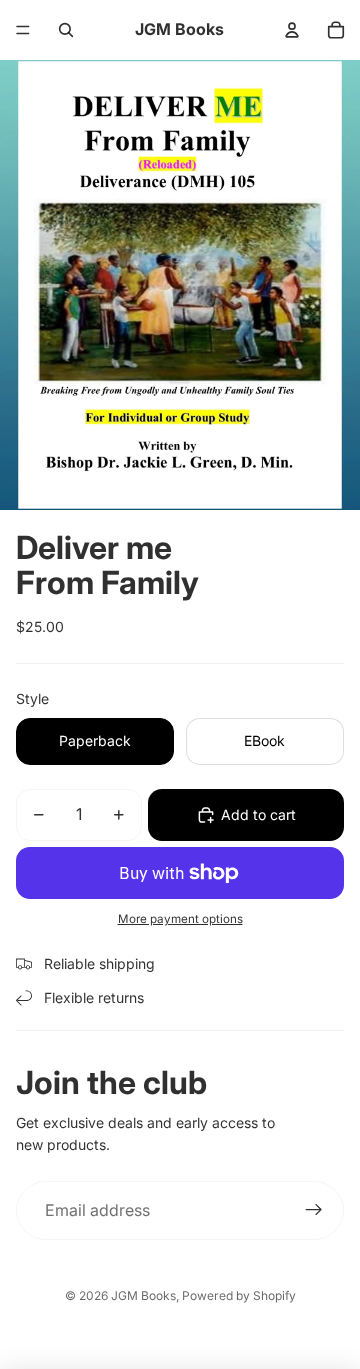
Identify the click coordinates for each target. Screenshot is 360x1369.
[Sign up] (314, 1211)
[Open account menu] (292, 30)
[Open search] (66, 30)
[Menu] (23, 30)
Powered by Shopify (239, 1295)
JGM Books (143, 1295)
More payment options (180, 919)
